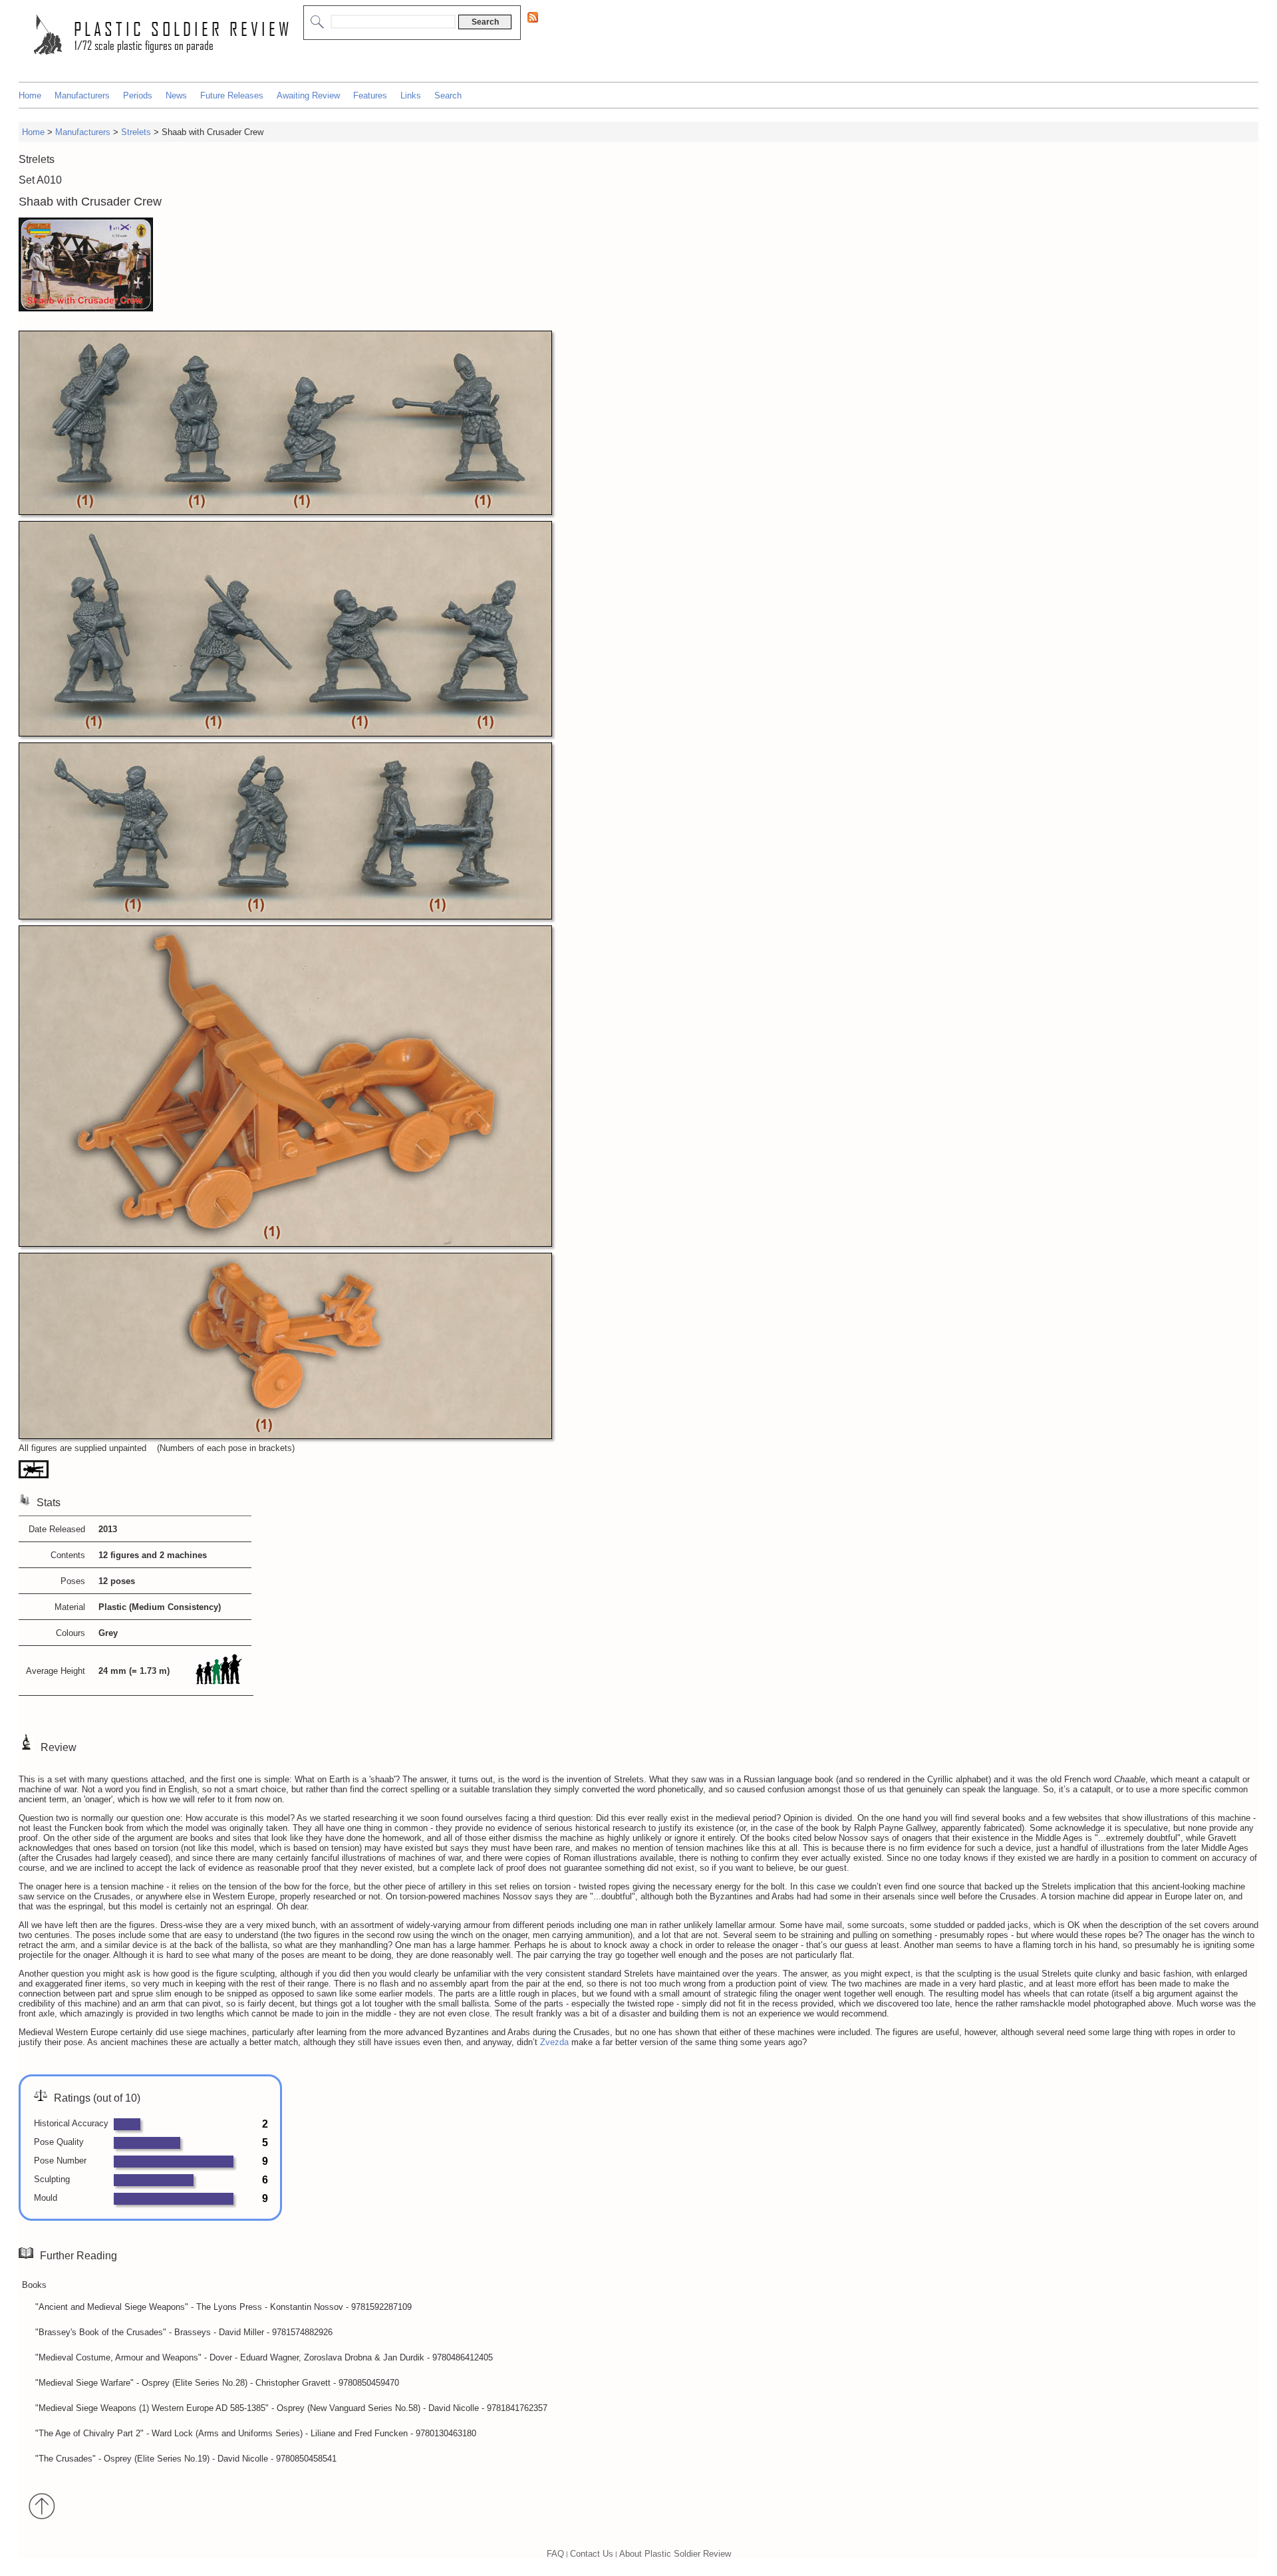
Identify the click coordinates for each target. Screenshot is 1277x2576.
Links (411, 95)
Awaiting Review (308, 95)
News (176, 95)
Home (30, 95)
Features (370, 95)
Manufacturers (82, 95)
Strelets (136, 132)
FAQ (555, 2554)
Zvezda (554, 2042)
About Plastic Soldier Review (675, 2554)
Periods (138, 95)
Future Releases (232, 95)
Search (448, 95)
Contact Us (592, 2554)
